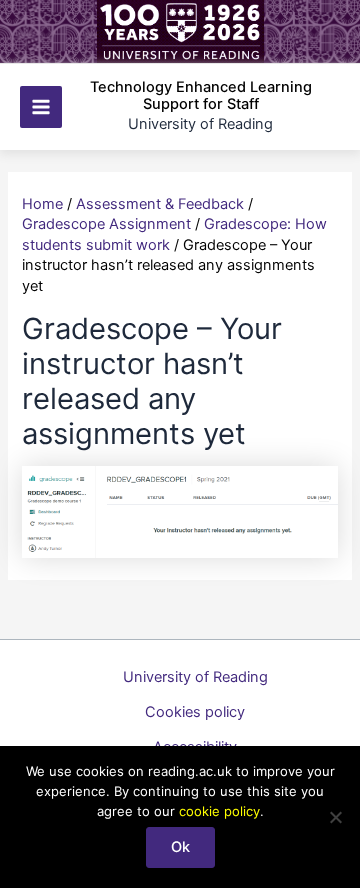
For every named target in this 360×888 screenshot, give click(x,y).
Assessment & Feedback (160, 204)
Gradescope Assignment (106, 224)
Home (42, 204)
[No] (335, 817)
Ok (180, 847)
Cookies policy (195, 712)
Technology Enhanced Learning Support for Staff (201, 96)
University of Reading (195, 677)
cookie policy (219, 811)
